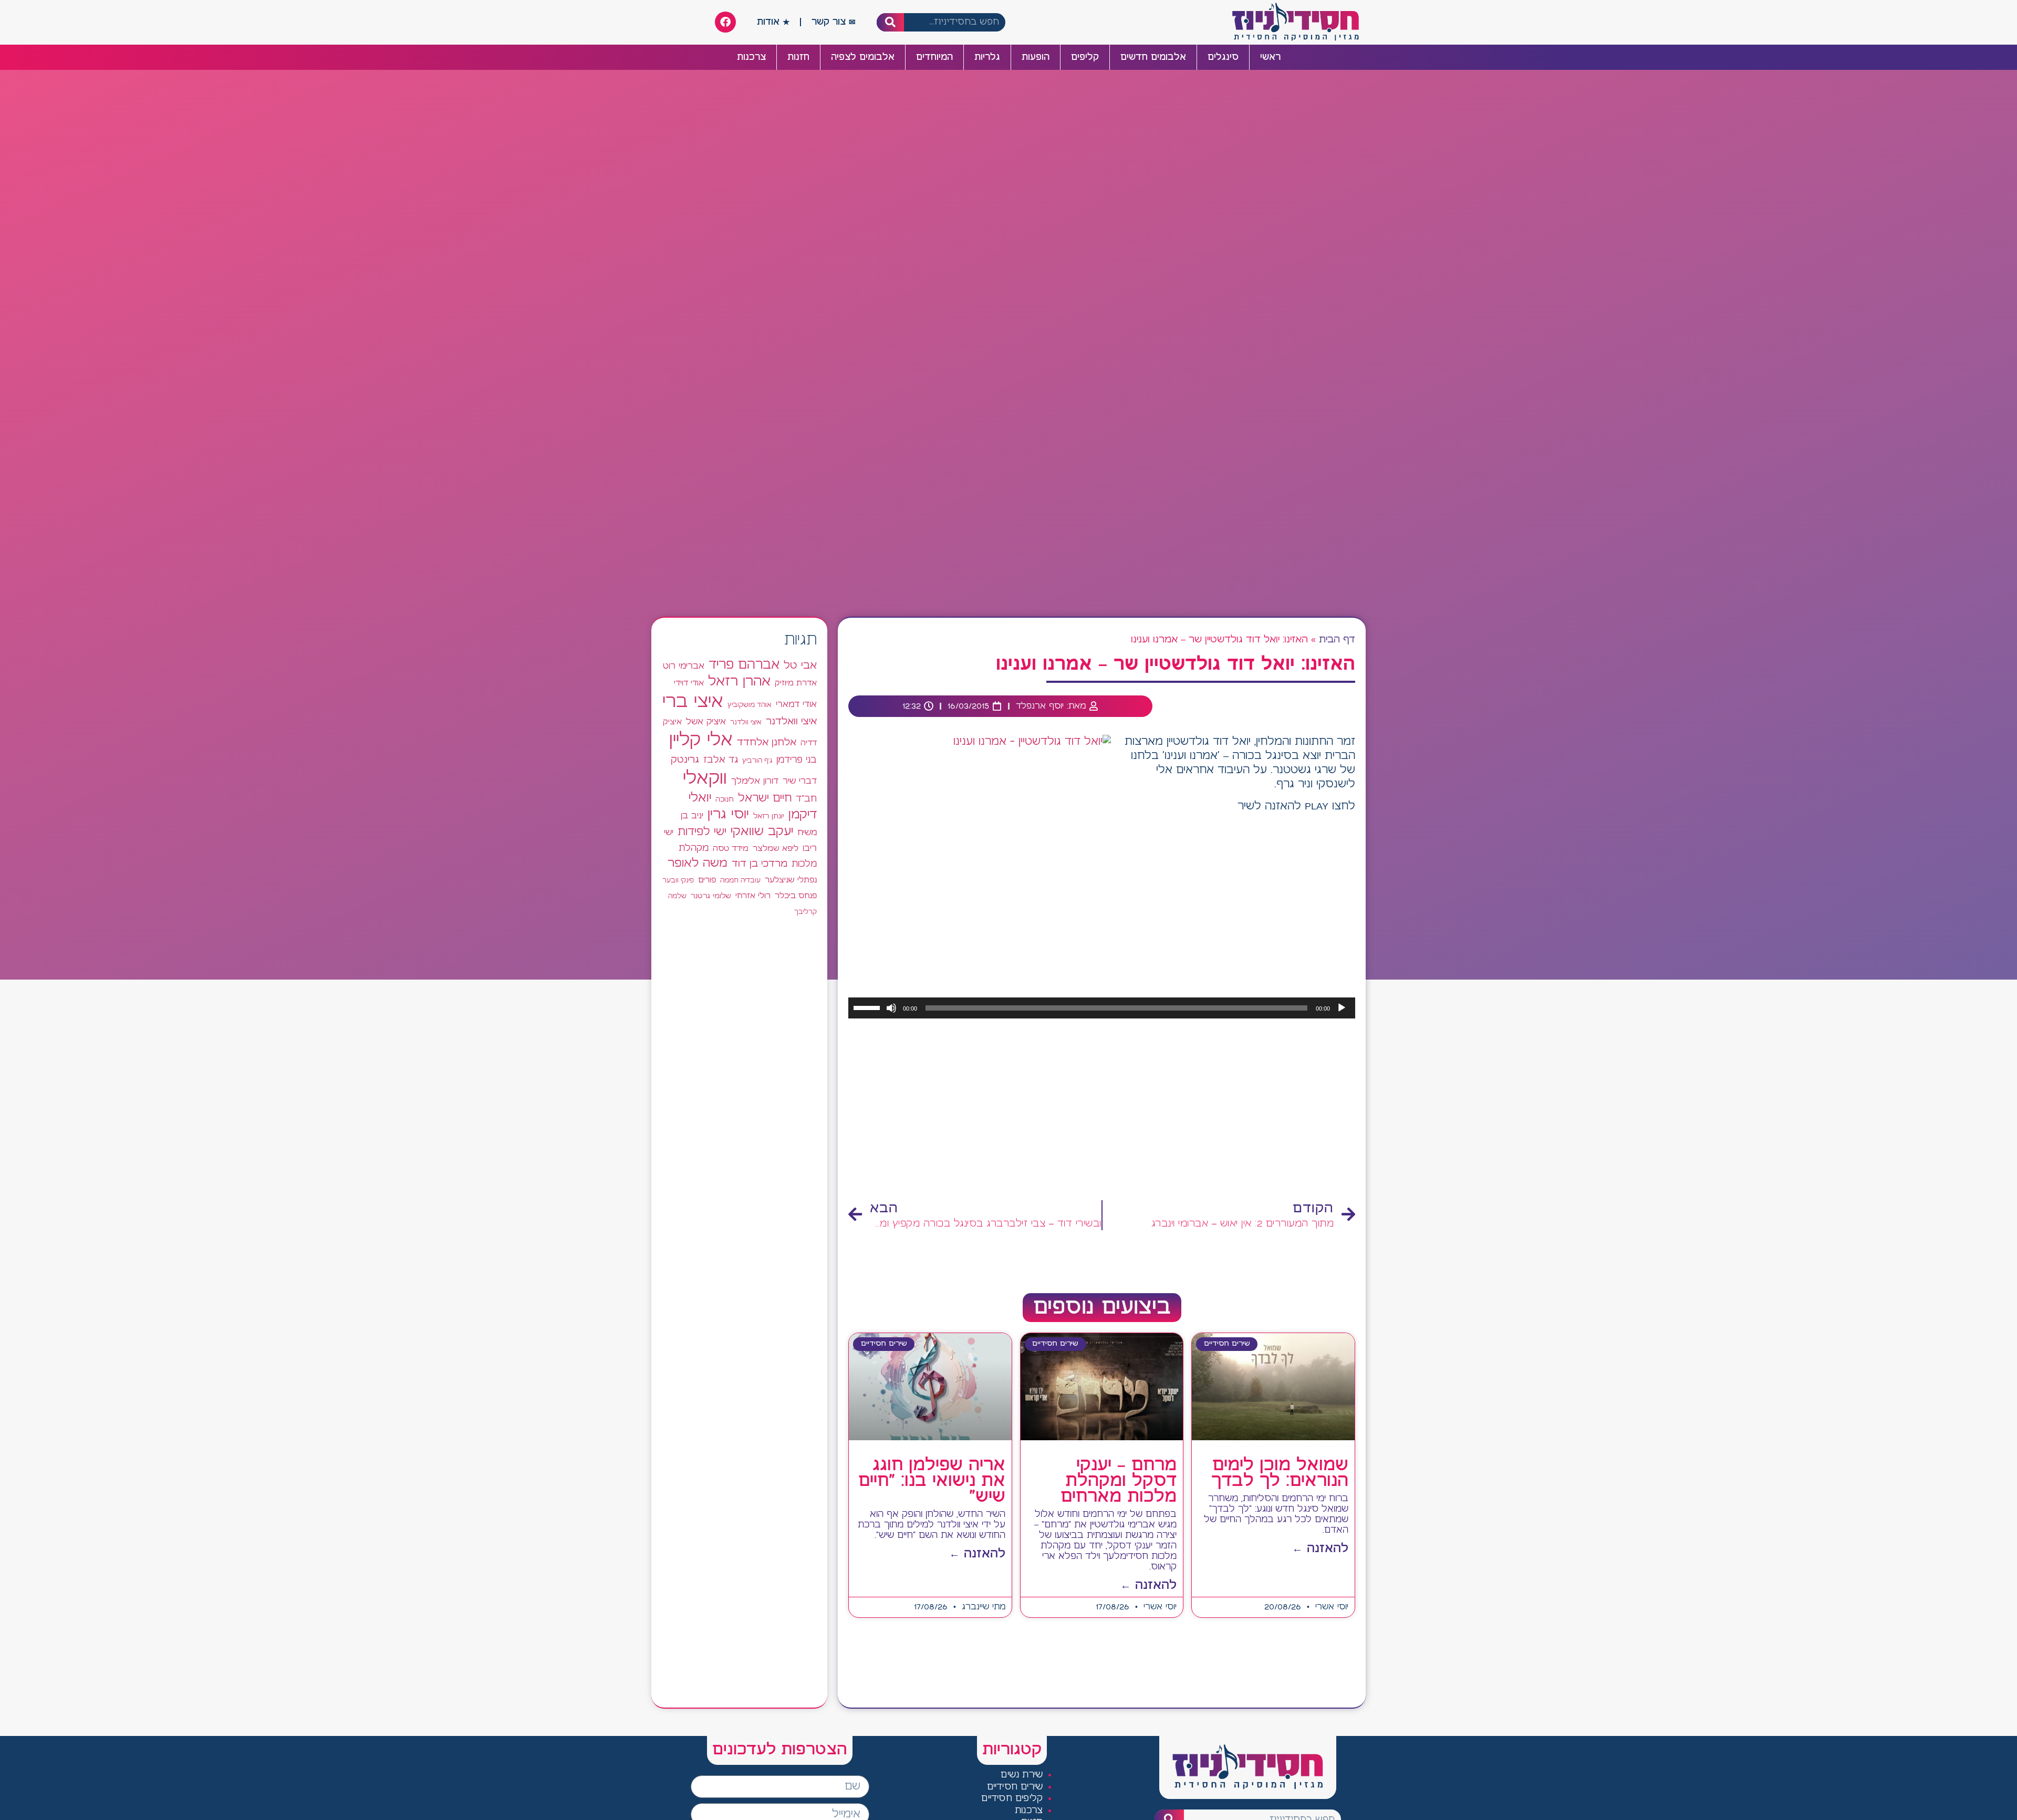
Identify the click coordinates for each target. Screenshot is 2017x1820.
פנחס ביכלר (796, 896)
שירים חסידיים (1015, 1787)
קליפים (1085, 57)
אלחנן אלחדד (767, 743)
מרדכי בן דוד (760, 864)
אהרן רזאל (739, 682)
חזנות (798, 57)
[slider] (868, 1007)
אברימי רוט (684, 666)
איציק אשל (706, 722)
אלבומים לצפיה (863, 57)
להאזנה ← (1320, 1549)
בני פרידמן (797, 760)
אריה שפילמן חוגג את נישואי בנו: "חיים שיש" (932, 1481)
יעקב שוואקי (762, 832)
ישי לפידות (702, 832)
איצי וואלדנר (791, 721)
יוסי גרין (728, 815)
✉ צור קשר (834, 22)
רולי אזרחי (753, 896)
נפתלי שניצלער (791, 880)
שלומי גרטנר (711, 896)
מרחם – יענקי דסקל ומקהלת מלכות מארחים (1119, 1481)
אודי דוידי (689, 683)
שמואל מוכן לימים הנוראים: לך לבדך (1280, 1473)
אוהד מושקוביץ (750, 705)
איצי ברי (693, 702)
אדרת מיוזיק (796, 683)
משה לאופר (698, 864)
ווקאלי (705, 779)
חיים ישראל (765, 798)
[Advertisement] (1102, 1110)
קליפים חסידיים (1012, 1799)
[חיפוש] (891, 22)
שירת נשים (1022, 1775)
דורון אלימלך (755, 781)
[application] (1102, 1008)
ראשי (1270, 57)
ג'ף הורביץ (757, 761)
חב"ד (806, 799)
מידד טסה (731, 849)
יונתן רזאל (769, 816)
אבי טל (800, 666)
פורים (707, 880)
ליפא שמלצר (776, 849)
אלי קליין (701, 740)
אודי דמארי (796, 704)
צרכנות (751, 57)
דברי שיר (800, 781)
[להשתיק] (891, 1008)
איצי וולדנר (746, 722)
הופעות (1036, 57)
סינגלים (1223, 57)
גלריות (987, 57)
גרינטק (685, 760)
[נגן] (1342, 1008)
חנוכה (725, 799)
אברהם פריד (744, 665)
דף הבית (1337, 640)
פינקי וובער (678, 881)
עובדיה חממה (740, 881)
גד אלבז (721, 760)
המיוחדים (934, 57)
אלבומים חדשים (1153, 57)
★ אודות (773, 22)
